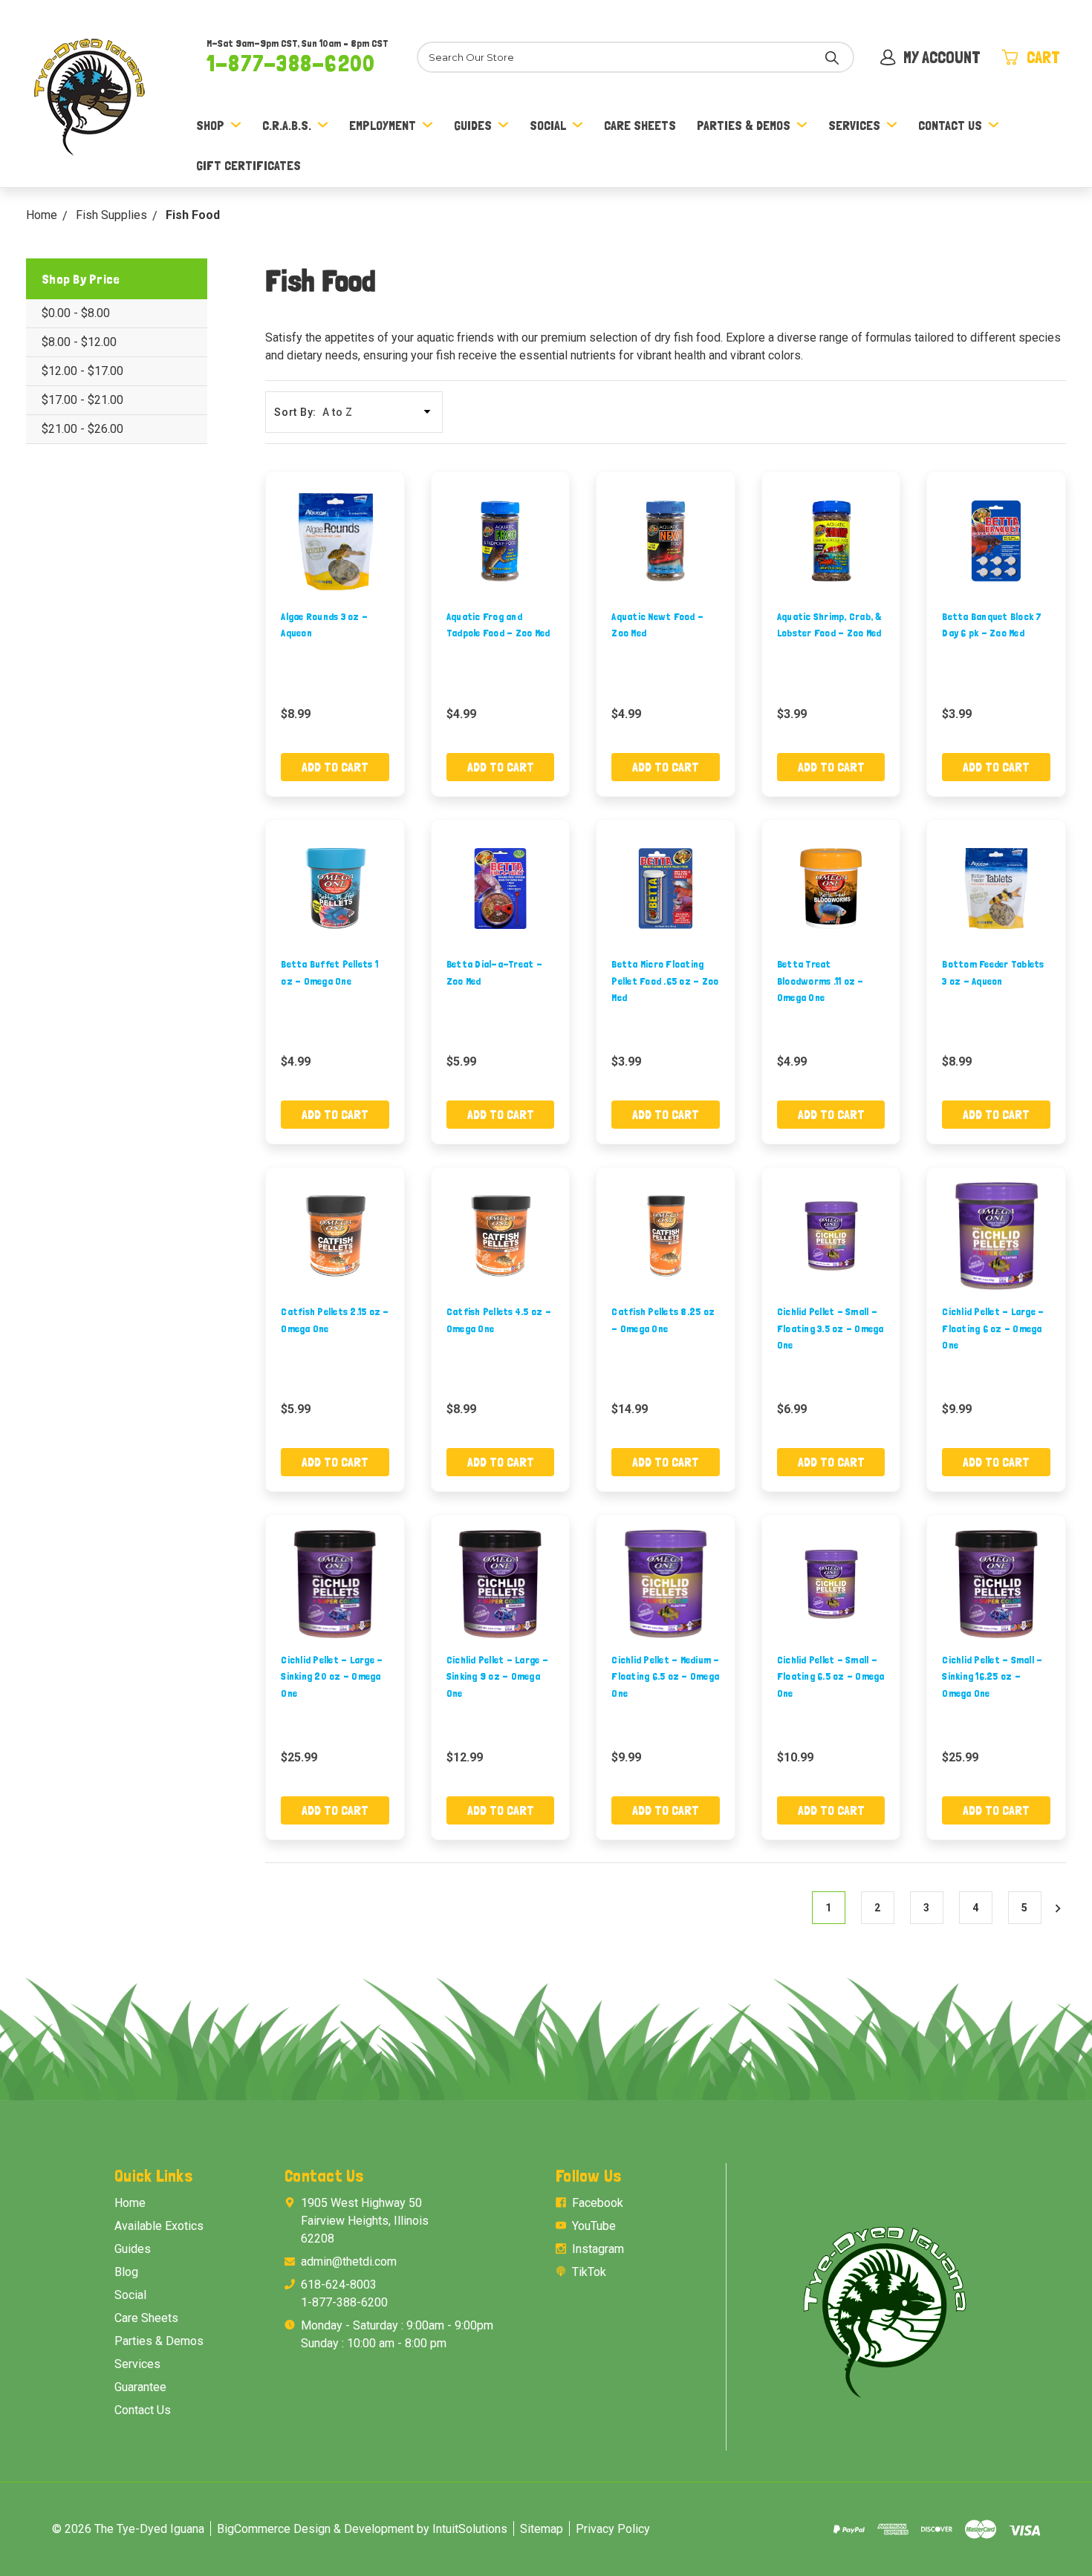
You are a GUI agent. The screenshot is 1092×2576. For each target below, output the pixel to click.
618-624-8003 (339, 2285)
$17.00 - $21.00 (82, 400)
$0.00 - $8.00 (76, 313)
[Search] (832, 57)
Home (130, 2203)
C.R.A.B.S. (287, 125)
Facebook (598, 2203)
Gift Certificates (248, 165)
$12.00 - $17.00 (82, 371)
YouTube (594, 2226)
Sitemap (542, 2529)
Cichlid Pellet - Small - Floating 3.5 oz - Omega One (831, 1328)
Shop (210, 125)
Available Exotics (159, 2226)
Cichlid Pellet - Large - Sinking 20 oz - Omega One (332, 1676)
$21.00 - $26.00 (82, 429)
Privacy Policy (613, 2529)
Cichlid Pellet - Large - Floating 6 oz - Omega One (993, 1328)
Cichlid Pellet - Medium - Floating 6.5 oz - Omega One (665, 1676)
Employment (383, 125)
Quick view (335, 540)
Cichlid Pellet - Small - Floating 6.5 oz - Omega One (831, 1676)
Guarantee (140, 2387)
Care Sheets (640, 125)
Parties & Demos (744, 125)
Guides (473, 125)
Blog (126, 2272)
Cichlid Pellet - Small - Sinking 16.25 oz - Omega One (992, 1676)
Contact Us (950, 125)
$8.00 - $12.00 (79, 342)
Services (854, 125)
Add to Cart (335, 767)
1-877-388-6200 (291, 63)
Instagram (598, 2249)
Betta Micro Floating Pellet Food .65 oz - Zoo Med (665, 981)
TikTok (589, 2272)
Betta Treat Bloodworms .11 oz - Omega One (820, 981)
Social (548, 125)
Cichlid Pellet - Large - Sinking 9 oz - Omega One (497, 1676)
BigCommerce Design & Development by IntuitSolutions (362, 2529)
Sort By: (295, 412)
